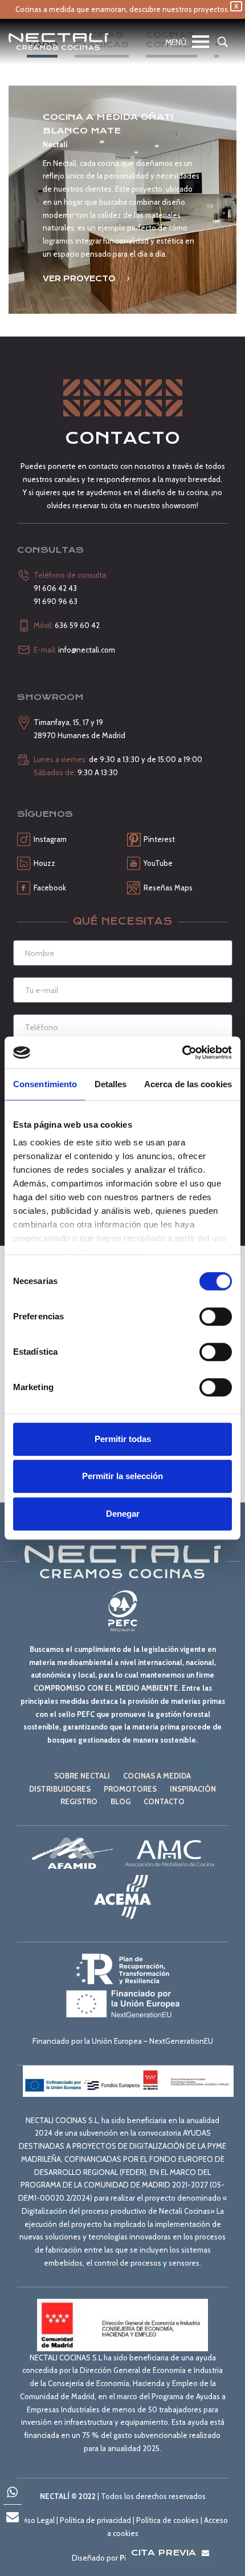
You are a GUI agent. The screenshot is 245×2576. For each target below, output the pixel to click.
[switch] (216, 1317)
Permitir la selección (122, 1476)
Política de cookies (168, 2520)
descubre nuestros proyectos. (179, 9)
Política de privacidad (95, 2520)
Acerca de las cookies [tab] (188, 1084)
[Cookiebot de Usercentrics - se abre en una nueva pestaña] (182, 1052)
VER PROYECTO (80, 278)
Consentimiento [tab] (45, 1084)
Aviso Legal (36, 2520)
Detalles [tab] (111, 1084)
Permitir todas (123, 1439)
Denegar (123, 1514)
